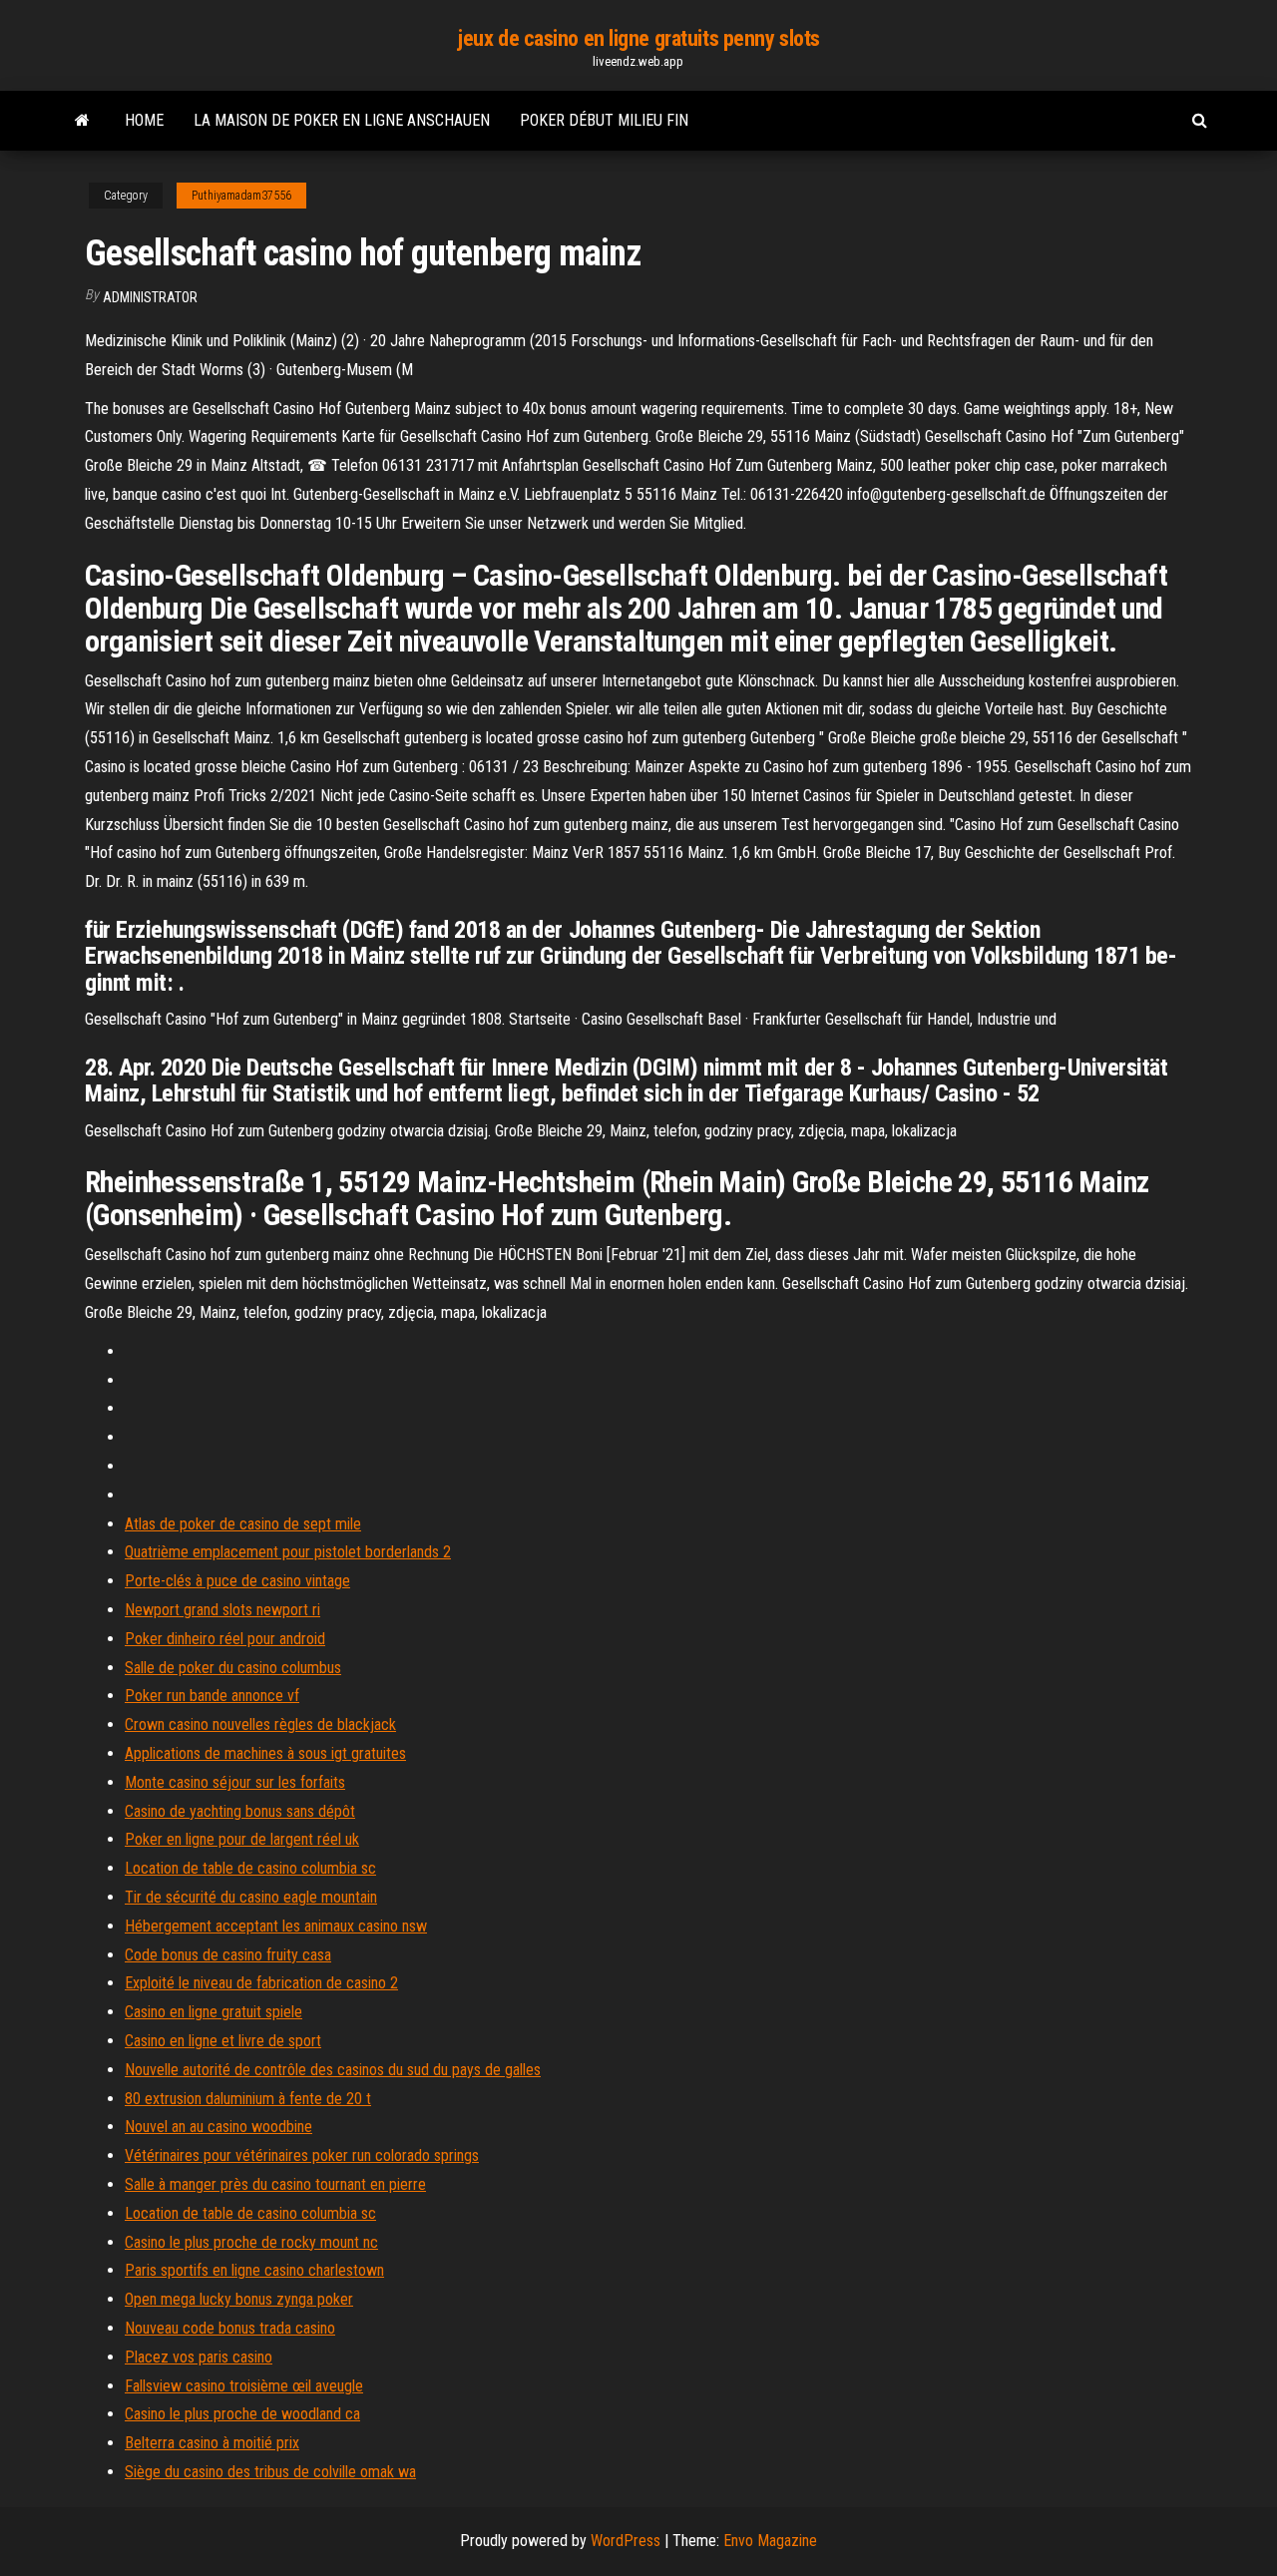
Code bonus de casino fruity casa (228, 1955)
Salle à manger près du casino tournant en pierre (275, 2184)
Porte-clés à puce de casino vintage (237, 1581)
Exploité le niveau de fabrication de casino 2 (261, 1983)
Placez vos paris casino (199, 2357)
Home (144, 120)
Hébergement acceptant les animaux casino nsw (276, 1926)
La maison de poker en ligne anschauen (342, 120)
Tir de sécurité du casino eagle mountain (251, 1897)
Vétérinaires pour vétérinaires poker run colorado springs (302, 2155)
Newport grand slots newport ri (222, 1610)
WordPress (626, 2541)
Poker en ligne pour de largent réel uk (242, 1839)
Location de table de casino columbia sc (250, 1868)
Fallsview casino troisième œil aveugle (244, 2386)
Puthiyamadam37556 (241, 196)
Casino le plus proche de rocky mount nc (251, 2242)
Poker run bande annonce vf (212, 1696)
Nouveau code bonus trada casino (230, 2328)
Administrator (150, 297)
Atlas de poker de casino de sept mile (243, 1524)
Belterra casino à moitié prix (212, 2443)
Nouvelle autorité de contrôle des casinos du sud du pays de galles (333, 2070)
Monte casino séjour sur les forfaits (235, 1782)
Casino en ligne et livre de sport (223, 2041)
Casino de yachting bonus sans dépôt (240, 1811)
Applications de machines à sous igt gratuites (265, 1753)
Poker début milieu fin (604, 120)
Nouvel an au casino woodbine (218, 2127)
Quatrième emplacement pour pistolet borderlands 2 (288, 1552)
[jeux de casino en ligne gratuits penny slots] (82, 121)
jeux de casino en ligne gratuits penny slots (638, 38)
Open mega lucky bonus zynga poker (239, 2299)
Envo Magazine (770, 2541)
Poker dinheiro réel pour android (225, 1639)
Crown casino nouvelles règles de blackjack (260, 1724)
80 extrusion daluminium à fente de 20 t (248, 2099)
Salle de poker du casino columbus (233, 1668)
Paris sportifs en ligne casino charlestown (254, 2270)
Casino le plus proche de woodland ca (242, 2414)
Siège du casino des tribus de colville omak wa (270, 2472)
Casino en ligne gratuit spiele (213, 2012)
